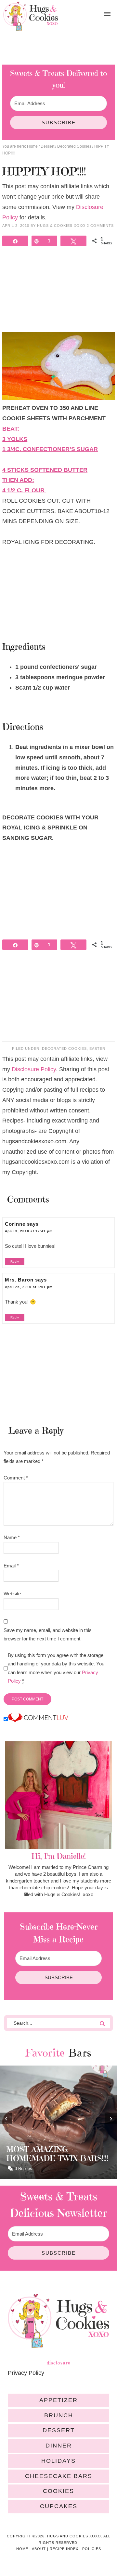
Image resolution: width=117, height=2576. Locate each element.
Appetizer (58, 2400)
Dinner (59, 2446)
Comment (16, 1478)
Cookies (58, 2491)
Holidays (58, 2461)
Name (12, 1537)
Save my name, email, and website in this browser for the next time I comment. (48, 1634)
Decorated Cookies (64, 1049)
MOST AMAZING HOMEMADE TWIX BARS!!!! (57, 2154)
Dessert (59, 2430)
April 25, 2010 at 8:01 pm (29, 1287)
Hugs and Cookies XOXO (31, 16)
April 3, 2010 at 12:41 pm (29, 1231)
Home (22, 2549)
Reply (15, 1262)
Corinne (15, 1224)
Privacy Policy (26, 2373)
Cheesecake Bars (59, 2476)
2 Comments (100, 226)
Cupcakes (59, 2506)
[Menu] (107, 14)
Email (11, 1566)
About (39, 2549)
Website (12, 1594)
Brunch (59, 2415)
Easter (97, 1049)
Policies (92, 2549)
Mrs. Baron (19, 1280)
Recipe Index (64, 2549)
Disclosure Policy (34, 1069)
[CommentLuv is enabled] (38, 1719)
